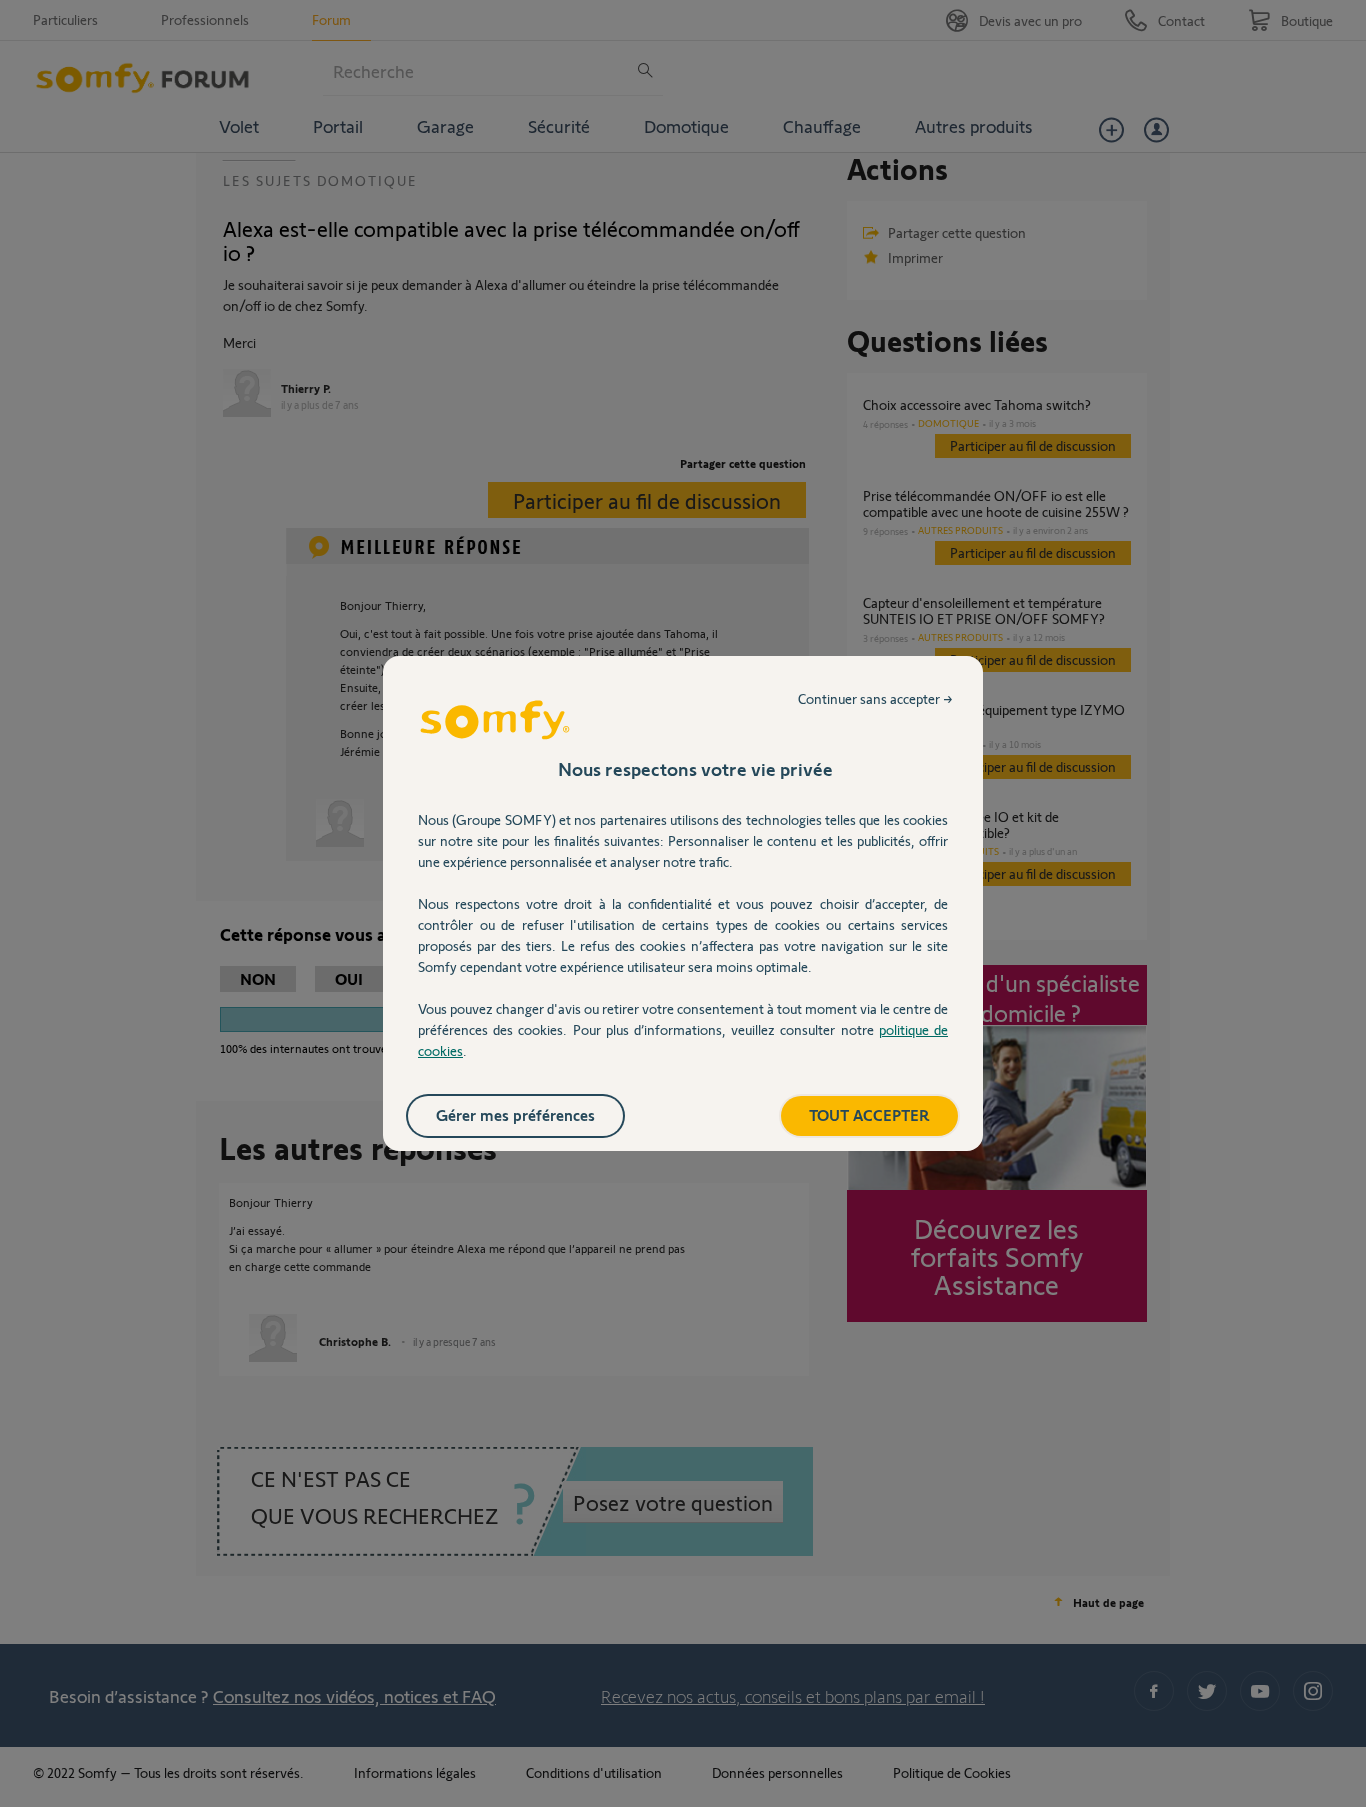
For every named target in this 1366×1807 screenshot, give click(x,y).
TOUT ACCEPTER (869, 1114)
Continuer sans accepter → (875, 698)
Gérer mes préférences (515, 1114)
